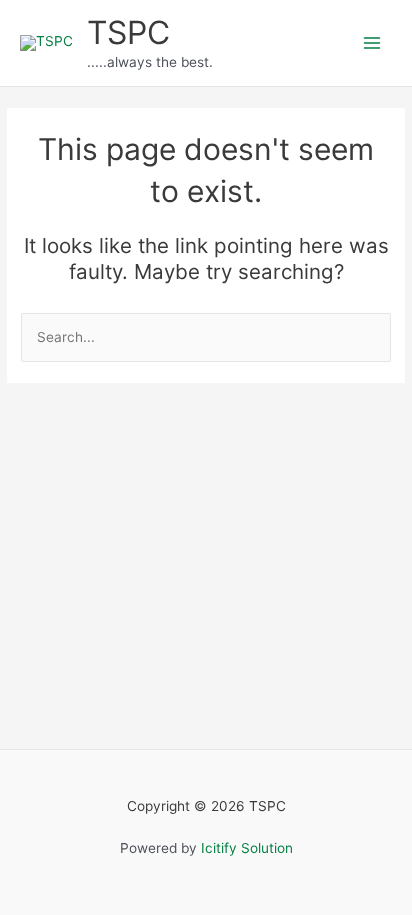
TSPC (128, 32)
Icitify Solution (247, 848)
